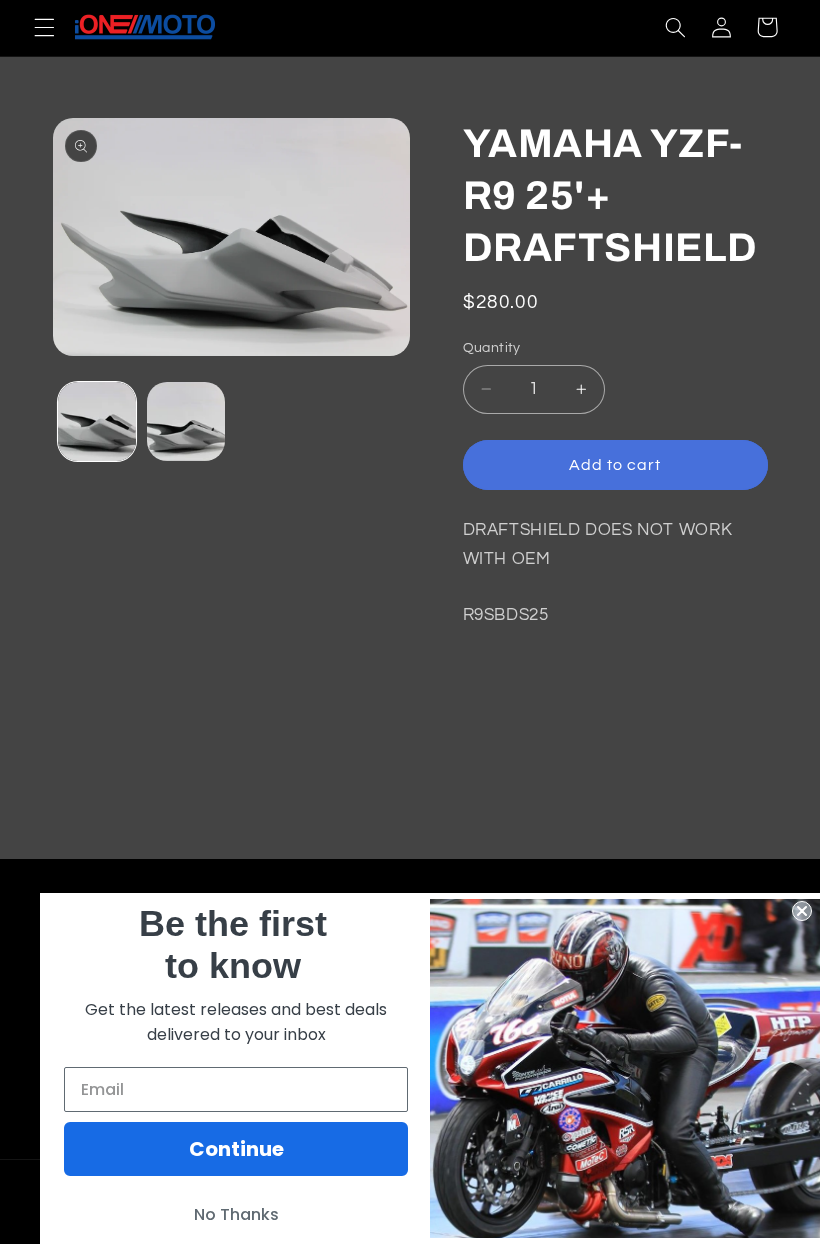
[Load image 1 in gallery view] (97, 421)
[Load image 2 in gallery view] (186, 421)
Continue (236, 1149)
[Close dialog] (802, 911)
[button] (44, 27)
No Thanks (236, 1214)
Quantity (492, 348)
